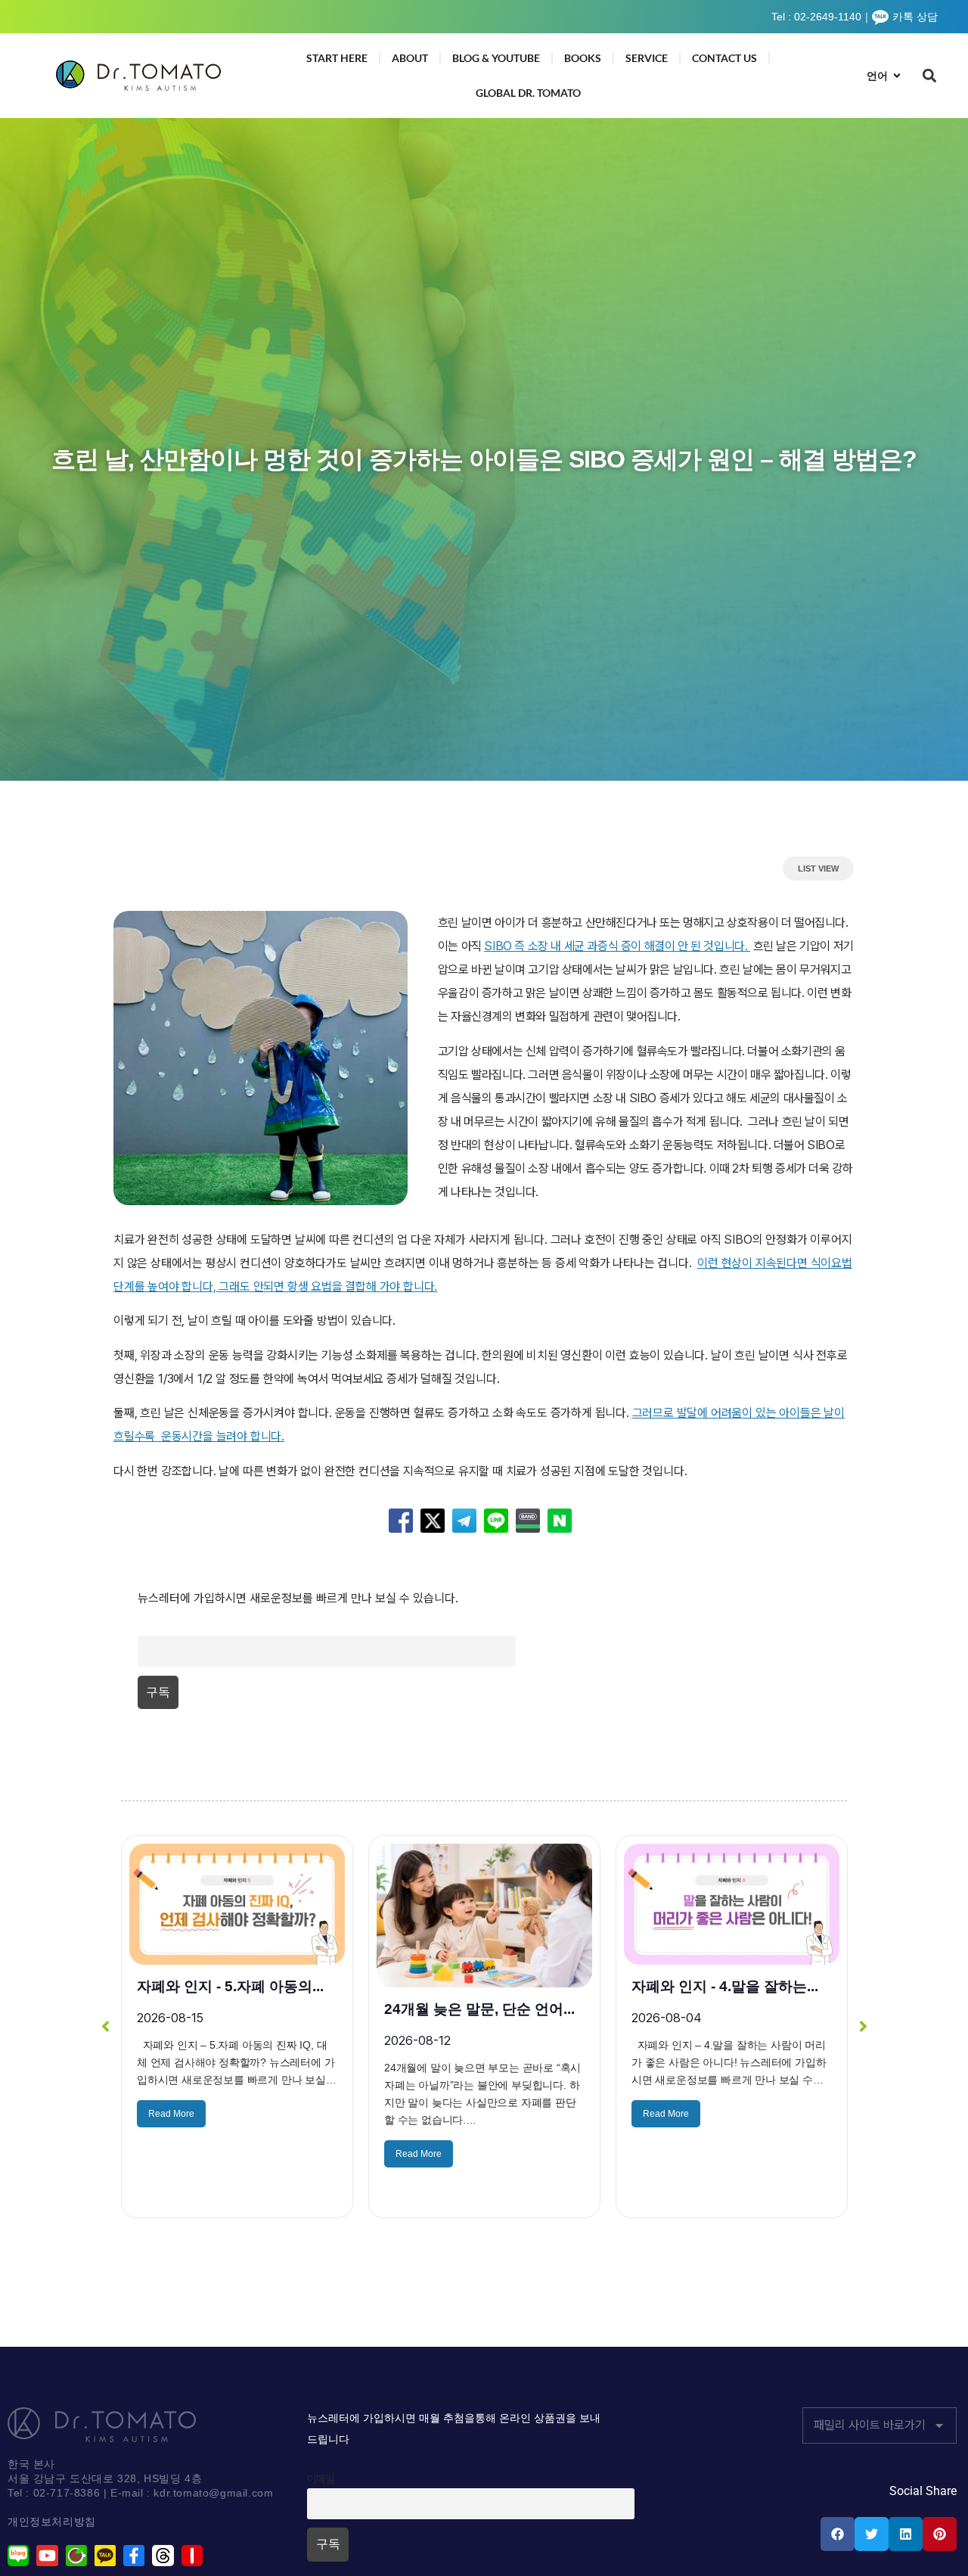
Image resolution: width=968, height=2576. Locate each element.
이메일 (151, 1626)
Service (647, 58)
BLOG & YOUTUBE (496, 58)
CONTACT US (724, 58)
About (410, 58)
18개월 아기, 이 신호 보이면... (479, 2009)
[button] (930, 76)
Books (583, 58)
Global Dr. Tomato (528, 93)
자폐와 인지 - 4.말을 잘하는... (230, 1986)
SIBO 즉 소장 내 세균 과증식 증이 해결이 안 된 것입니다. (616, 946)
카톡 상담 (915, 17)
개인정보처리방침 (52, 2522)
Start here (337, 58)
